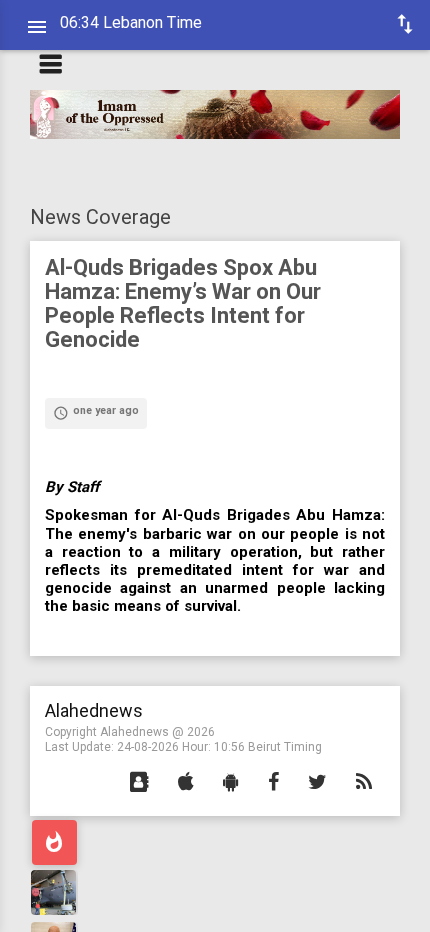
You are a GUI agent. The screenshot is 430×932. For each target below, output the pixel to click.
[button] (139, 783)
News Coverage (100, 217)
